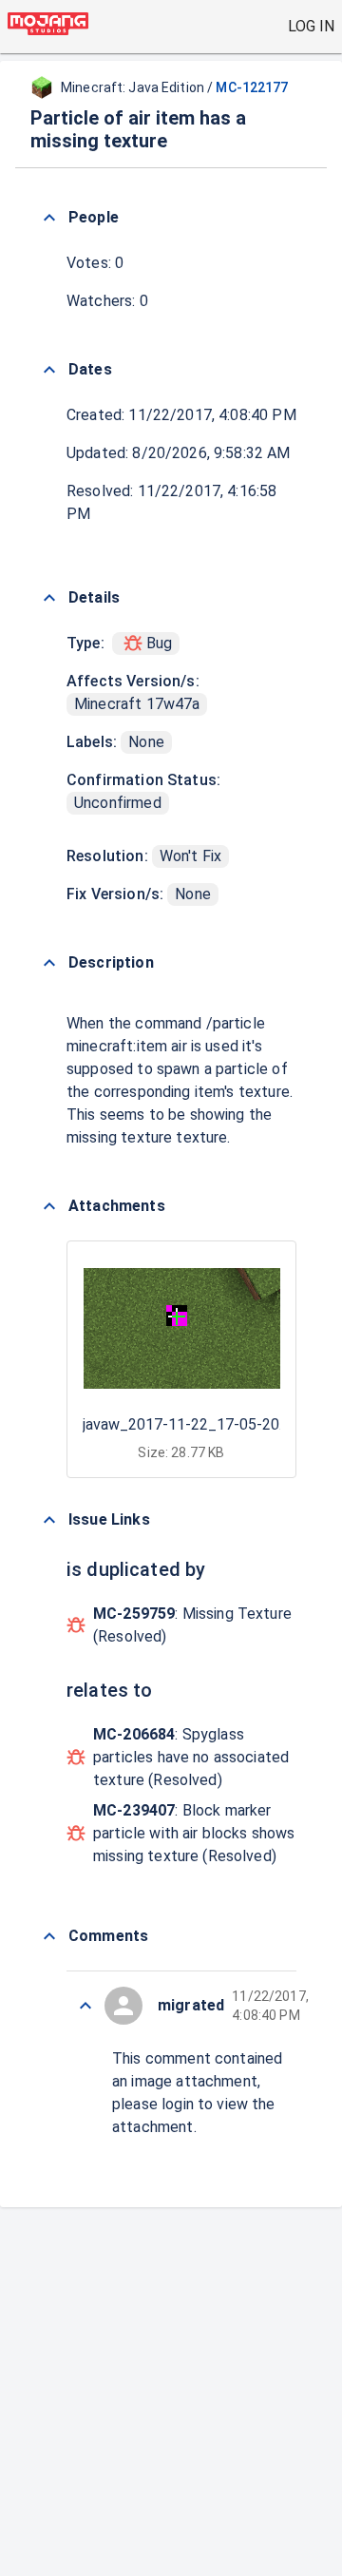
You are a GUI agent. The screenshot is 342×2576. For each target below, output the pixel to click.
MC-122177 (252, 87)
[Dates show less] (49, 370)
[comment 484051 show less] (85, 2006)
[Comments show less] (49, 1936)
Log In (311, 26)
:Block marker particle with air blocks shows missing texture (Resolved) (194, 1833)
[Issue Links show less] (49, 1520)
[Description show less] (49, 963)
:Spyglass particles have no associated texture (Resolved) (191, 1757)
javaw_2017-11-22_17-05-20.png (195, 1424)
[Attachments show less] (49, 1206)
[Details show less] (49, 598)
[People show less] (49, 218)
